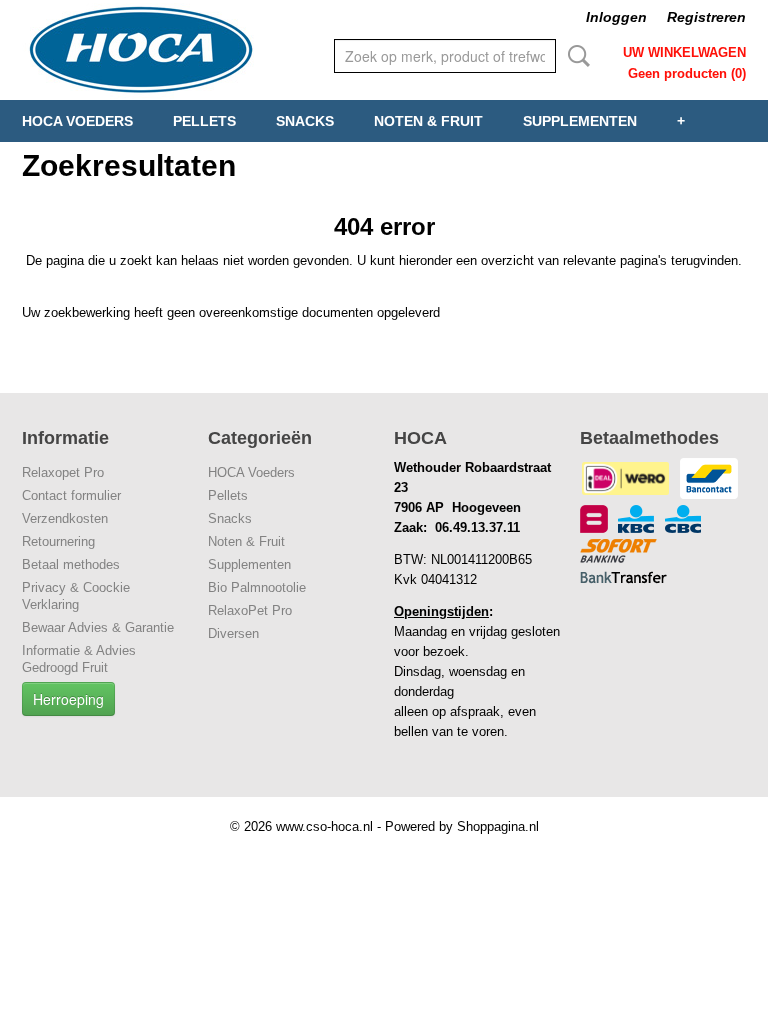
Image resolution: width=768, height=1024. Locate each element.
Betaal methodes (71, 564)
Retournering (58, 541)
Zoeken (575, 56)
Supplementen (580, 121)
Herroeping (68, 699)
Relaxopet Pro (63, 472)
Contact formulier (71, 495)
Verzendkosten (65, 518)
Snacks (305, 121)
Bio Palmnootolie (257, 587)
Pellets (204, 121)
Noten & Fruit (428, 121)
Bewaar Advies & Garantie (98, 627)
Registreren (706, 17)
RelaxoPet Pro (250, 610)
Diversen (233, 633)
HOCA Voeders (77, 121)
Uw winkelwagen (684, 52)
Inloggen (616, 17)
